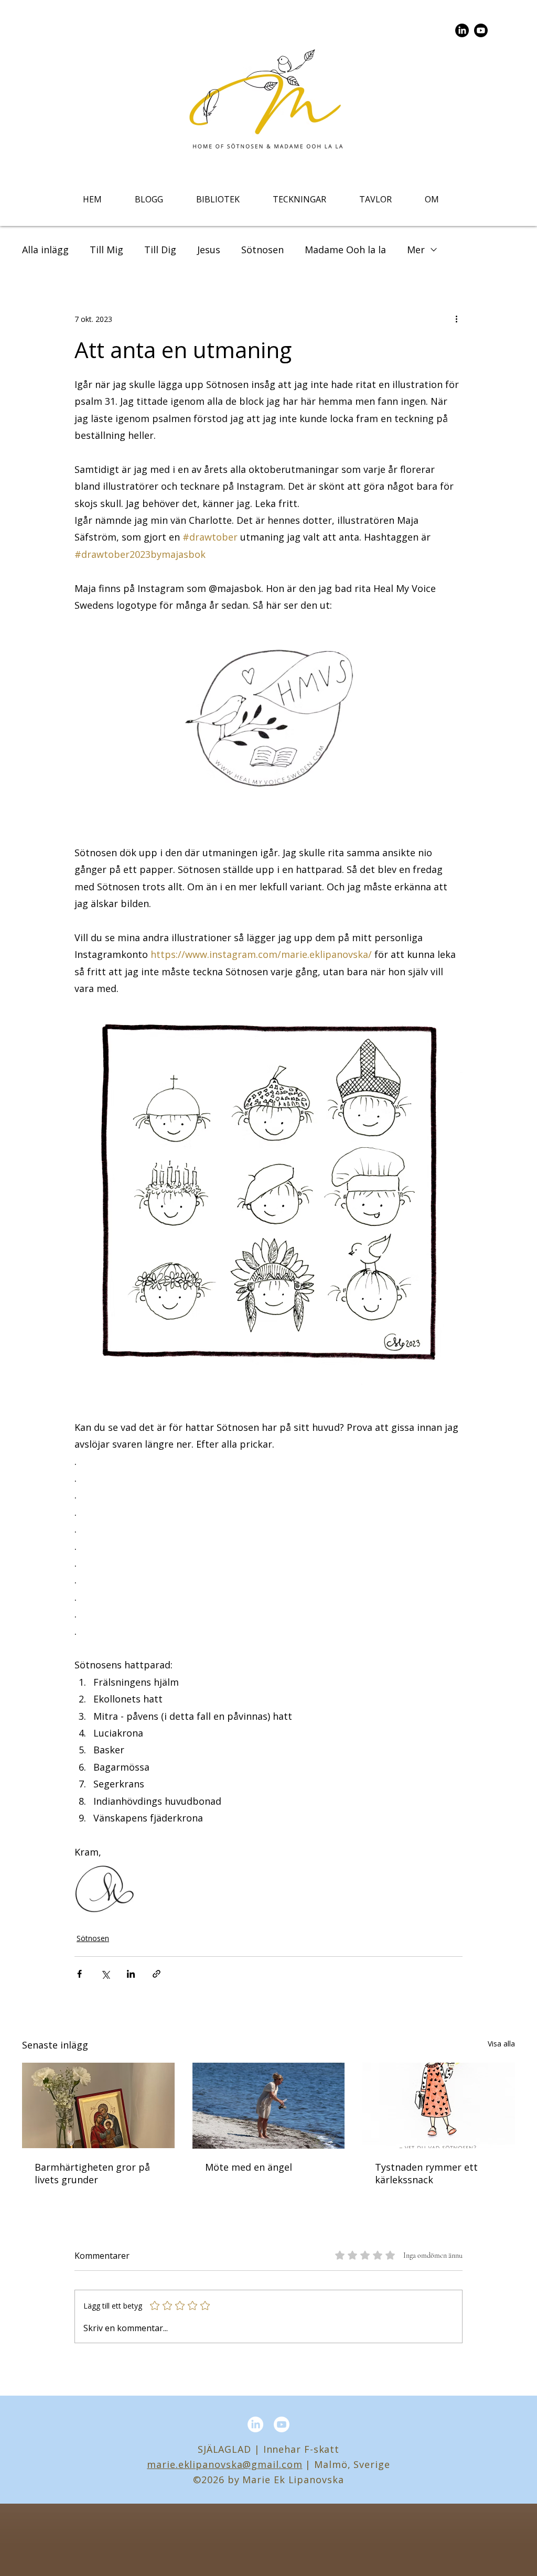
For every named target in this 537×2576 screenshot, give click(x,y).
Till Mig (106, 250)
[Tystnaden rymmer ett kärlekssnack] (439, 2105)
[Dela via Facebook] (79, 1974)
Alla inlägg (45, 250)
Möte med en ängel (249, 2167)
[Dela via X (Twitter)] (105, 1974)
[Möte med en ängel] (269, 2106)
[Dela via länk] (157, 1974)
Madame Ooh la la (345, 250)
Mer (416, 250)
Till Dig (160, 250)
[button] (218, 199)
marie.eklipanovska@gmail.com (224, 2464)
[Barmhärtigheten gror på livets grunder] (98, 2105)
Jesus (209, 250)
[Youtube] (481, 30)
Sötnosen (262, 250)
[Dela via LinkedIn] (131, 1974)
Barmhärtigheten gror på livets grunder (92, 2173)
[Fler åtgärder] (456, 319)
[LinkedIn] (462, 30)
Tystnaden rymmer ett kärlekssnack (426, 2173)
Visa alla (501, 2044)
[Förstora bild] (104, 1890)
